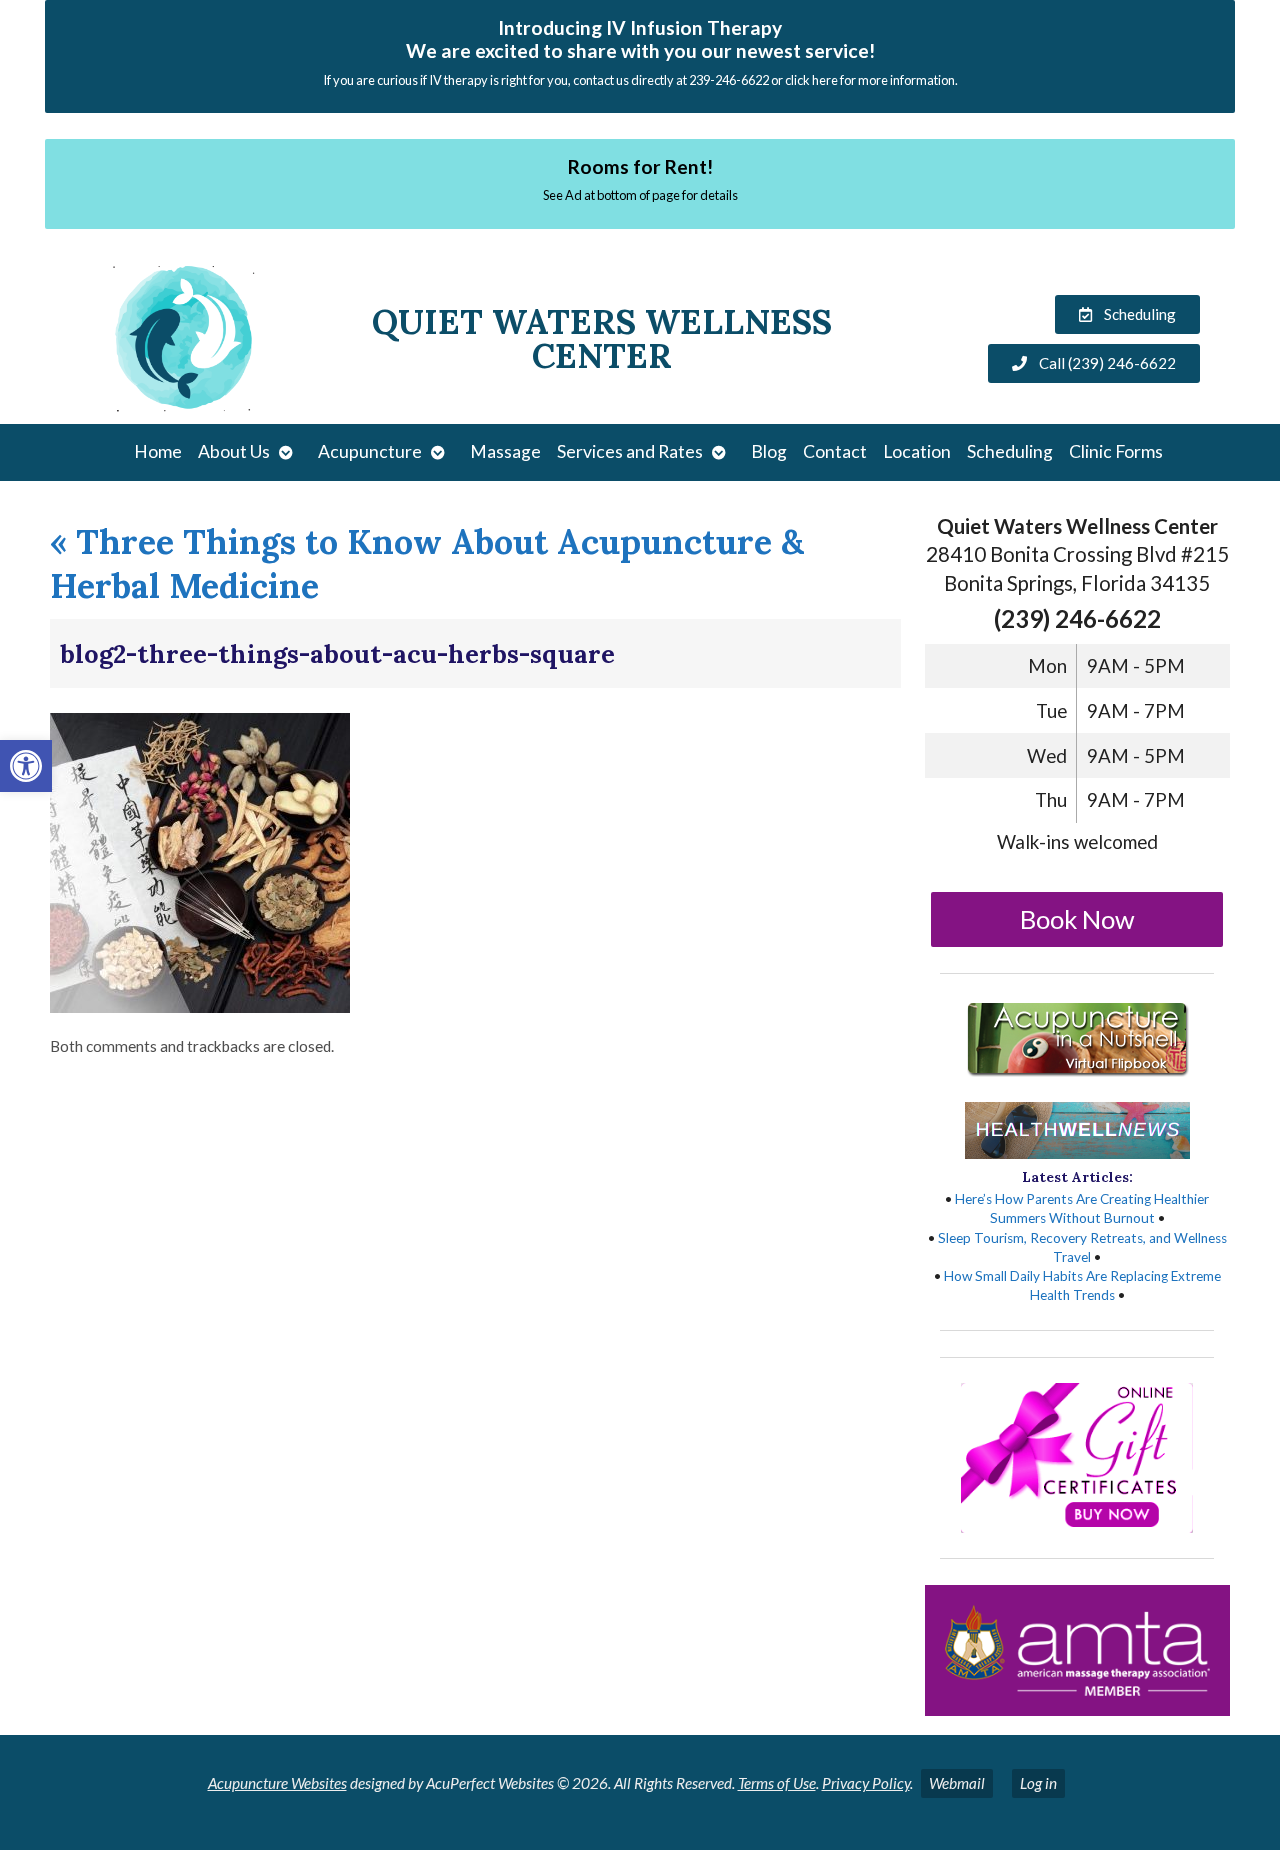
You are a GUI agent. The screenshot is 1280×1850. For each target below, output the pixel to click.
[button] (26, 766)
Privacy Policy (866, 1783)
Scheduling (1010, 451)
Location (917, 451)
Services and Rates (630, 451)
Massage (505, 451)
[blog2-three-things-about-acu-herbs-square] (200, 1006)
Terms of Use (777, 1783)
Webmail (957, 1783)
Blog (769, 451)
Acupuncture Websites (277, 1783)
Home (158, 451)
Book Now (1077, 919)
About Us (234, 451)
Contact (835, 451)
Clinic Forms (1116, 451)
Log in (1038, 1783)
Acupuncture (370, 451)
